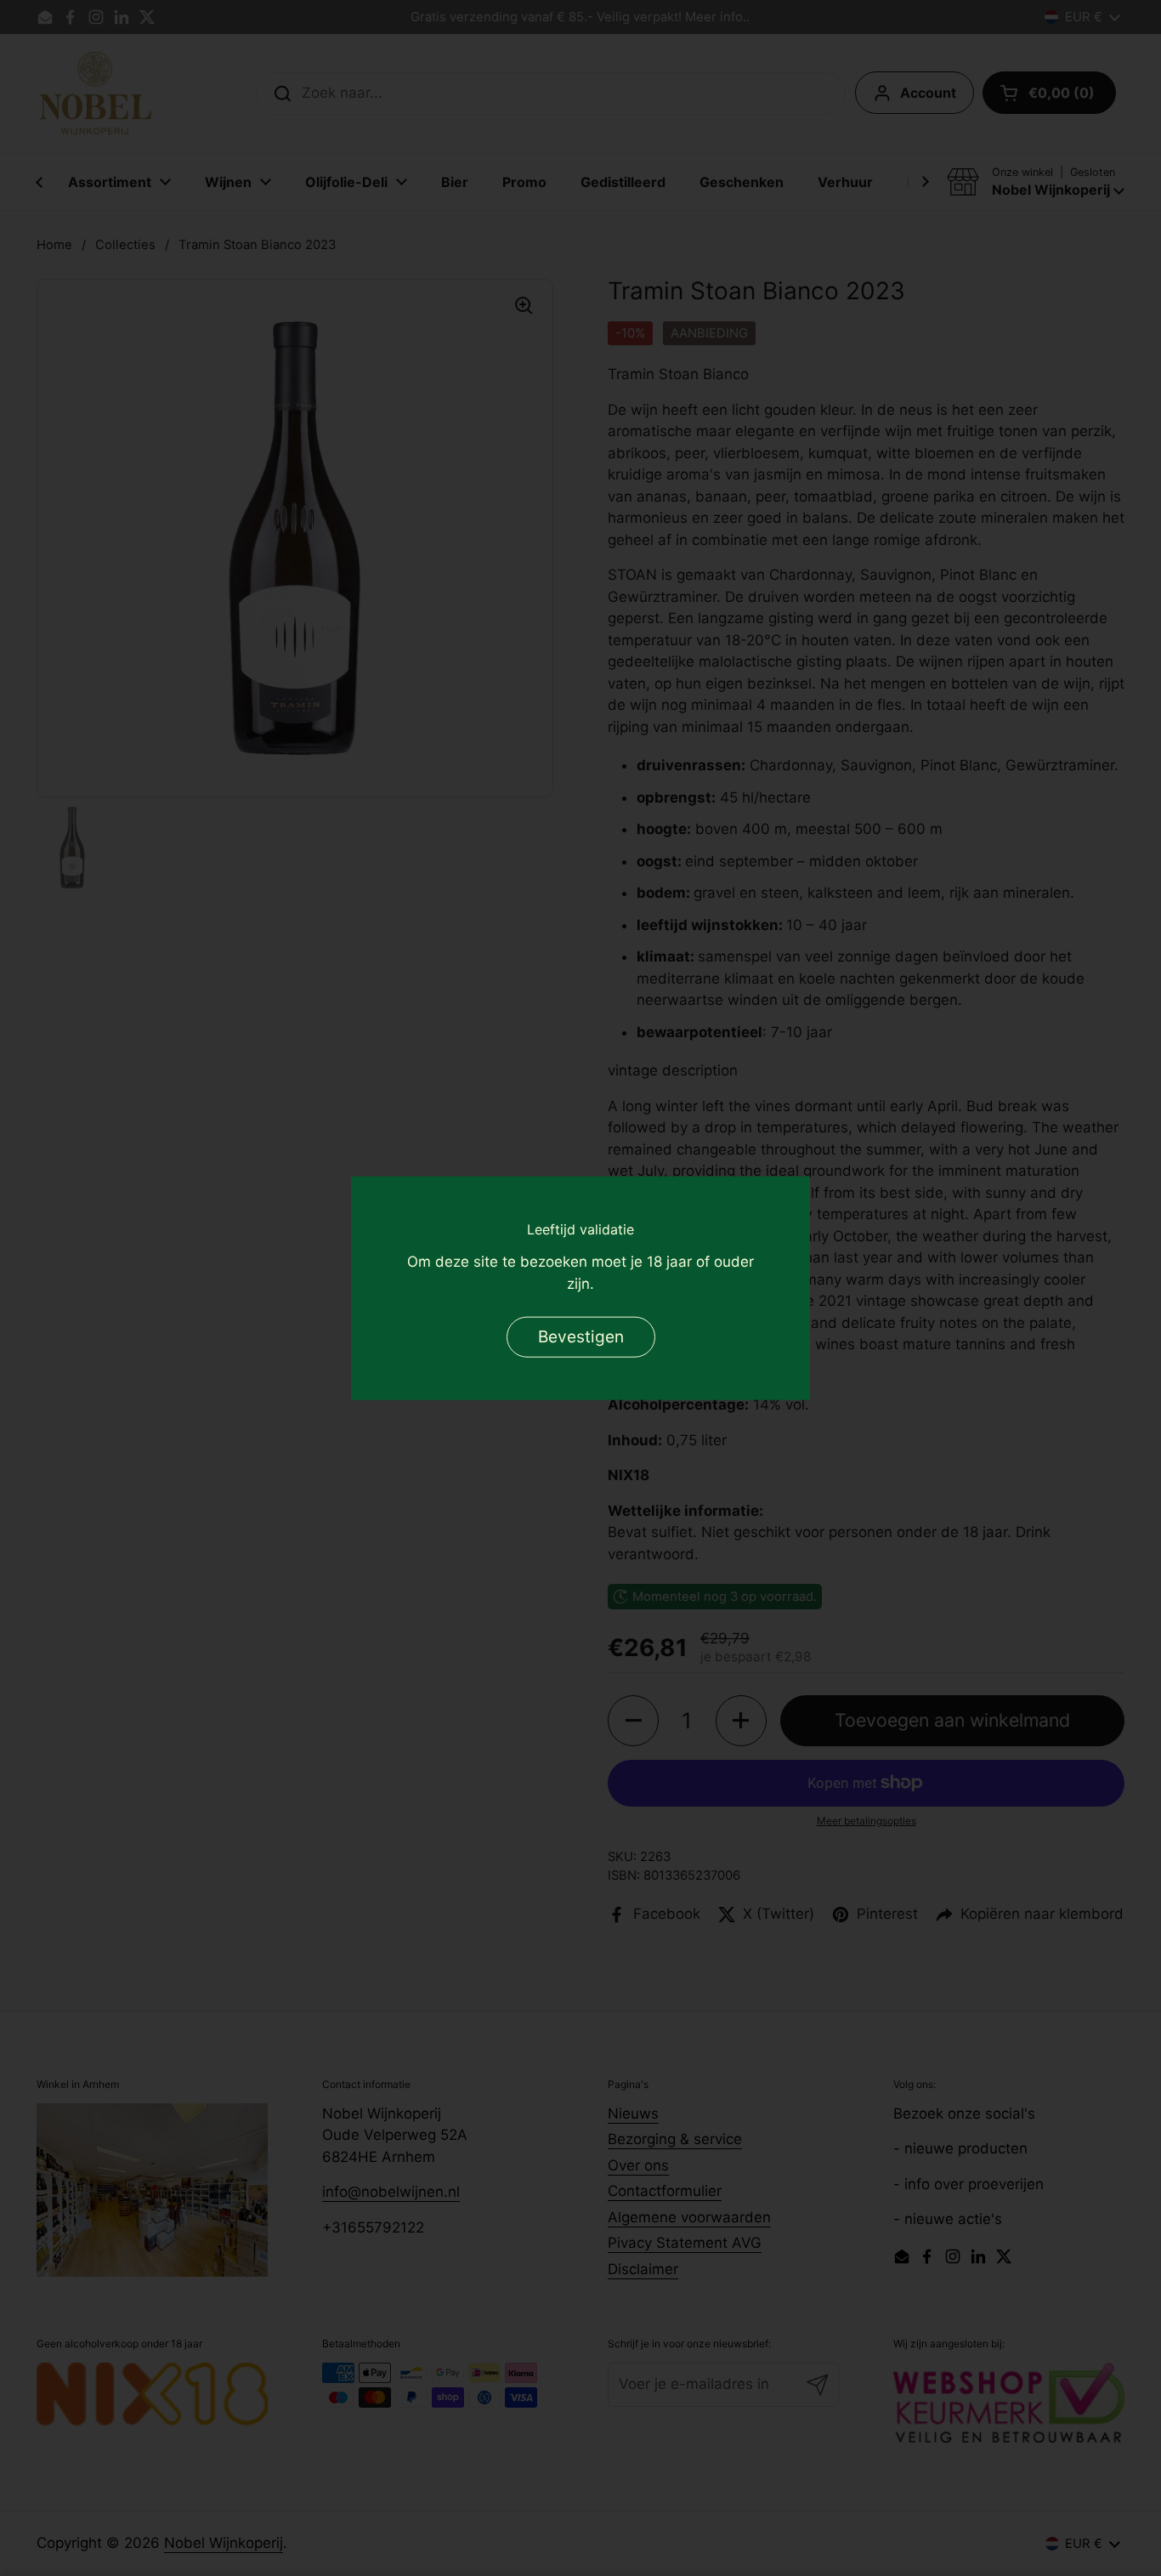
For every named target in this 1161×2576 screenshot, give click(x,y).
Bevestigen (581, 1336)
